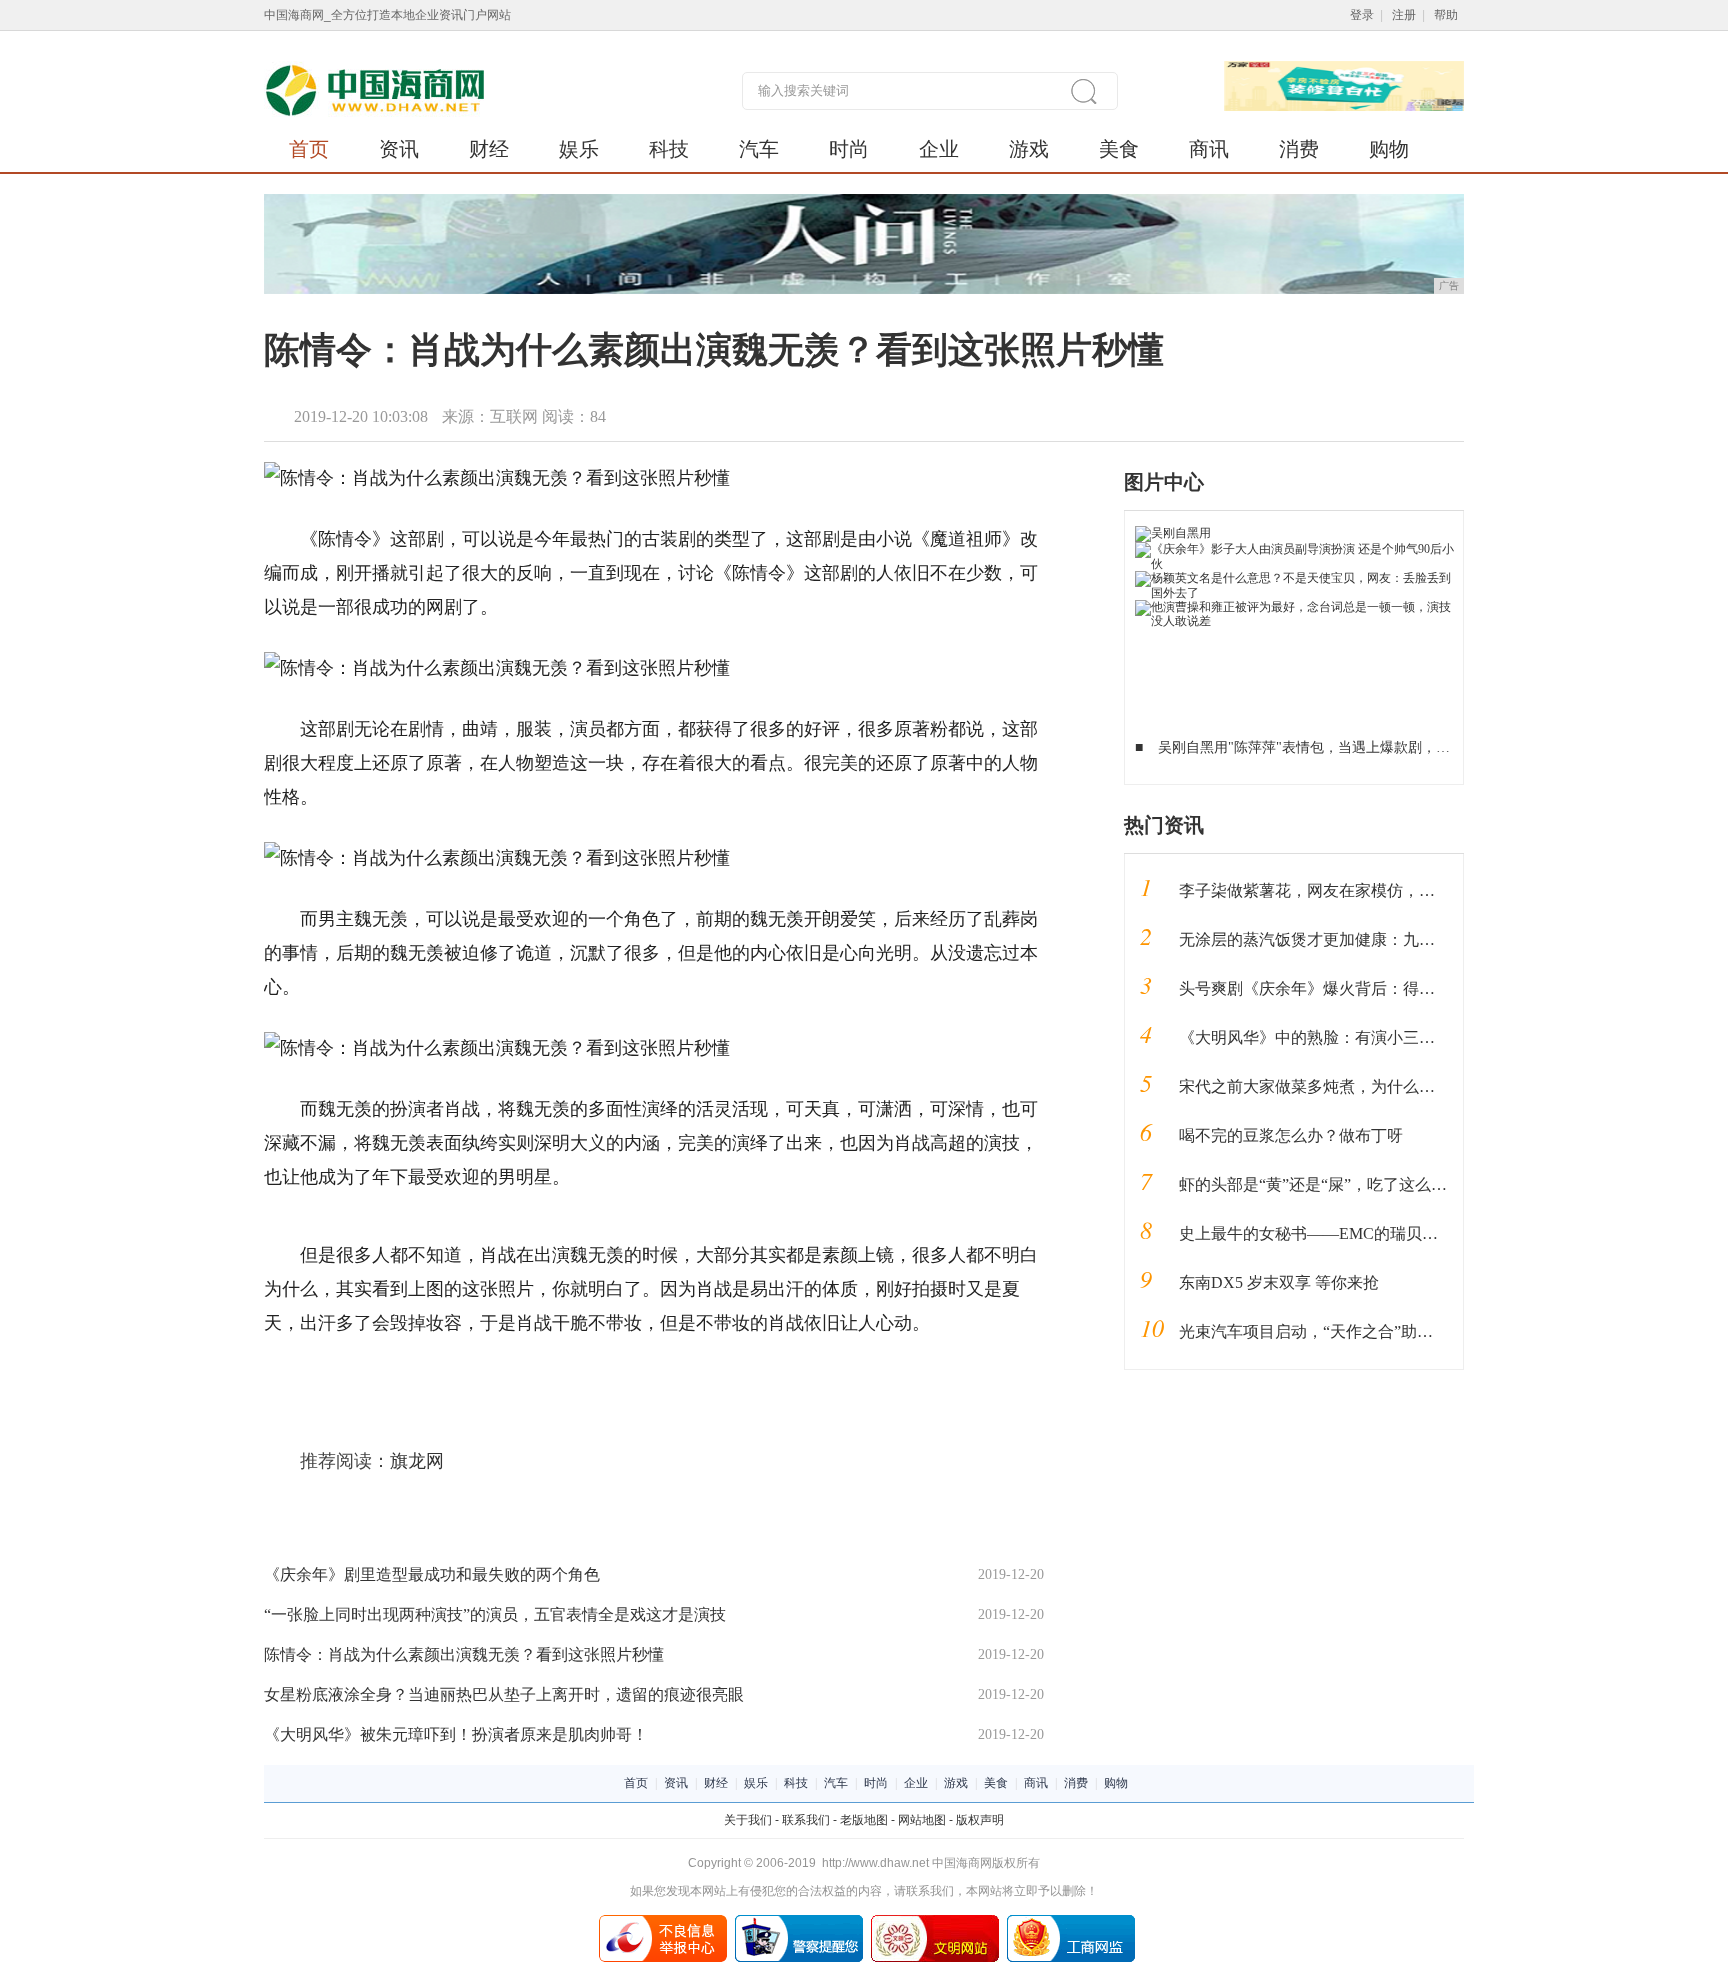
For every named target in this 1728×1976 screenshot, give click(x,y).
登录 (1362, 15)
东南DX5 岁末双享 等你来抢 (1279, 1282)
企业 (939, 149)
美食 (1119, 149)
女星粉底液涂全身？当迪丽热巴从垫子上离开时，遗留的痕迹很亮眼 (504, 1694)
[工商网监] (1071, 1922)
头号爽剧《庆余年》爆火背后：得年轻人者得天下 (1355, 988)
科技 (669, 149)
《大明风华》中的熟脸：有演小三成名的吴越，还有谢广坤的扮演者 (1419, 1037)
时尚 (849, 149)
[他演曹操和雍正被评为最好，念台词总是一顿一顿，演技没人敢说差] (1294, 607)
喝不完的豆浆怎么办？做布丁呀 (1291, 1135)
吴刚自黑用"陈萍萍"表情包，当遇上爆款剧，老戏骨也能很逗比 (1353, 747)
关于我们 (748, 1820)
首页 (309, 149)
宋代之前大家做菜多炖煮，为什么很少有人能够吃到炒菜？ (1387, 1086)
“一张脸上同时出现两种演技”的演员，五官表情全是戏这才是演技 (495, 1614)
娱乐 (579, 149)
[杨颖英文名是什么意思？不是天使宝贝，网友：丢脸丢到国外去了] (1294, 578)
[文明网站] (935, 1922)
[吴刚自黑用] (1173, 533)
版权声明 (980, 1820)
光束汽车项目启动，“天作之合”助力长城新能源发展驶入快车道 (1402, 1331)
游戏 (1029, 149)
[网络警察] (799, 1922)
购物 (1389, 149)
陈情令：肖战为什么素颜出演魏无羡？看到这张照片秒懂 (464, 1654)
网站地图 (922, 1820)
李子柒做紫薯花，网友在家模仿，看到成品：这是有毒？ (1379, 890)
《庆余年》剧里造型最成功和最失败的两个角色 (432, 1574)
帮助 (1446, 15)
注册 (1404, 15)
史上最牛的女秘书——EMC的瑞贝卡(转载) (1329, 1233)
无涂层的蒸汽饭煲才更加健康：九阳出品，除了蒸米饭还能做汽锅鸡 (1419, 939)
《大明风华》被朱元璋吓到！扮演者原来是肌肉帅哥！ (456, 1734)
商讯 (1209, 149)
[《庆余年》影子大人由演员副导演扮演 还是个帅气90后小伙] (1294, 549)
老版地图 (864, 1820)
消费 (1299, 149)
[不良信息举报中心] (663, 1922)
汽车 (759, 149)
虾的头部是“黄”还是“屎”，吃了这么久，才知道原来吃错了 (1385, 1184)
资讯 (399, 149)
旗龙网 (417, 1461)
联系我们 (806, 1820)
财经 (489, 149)
